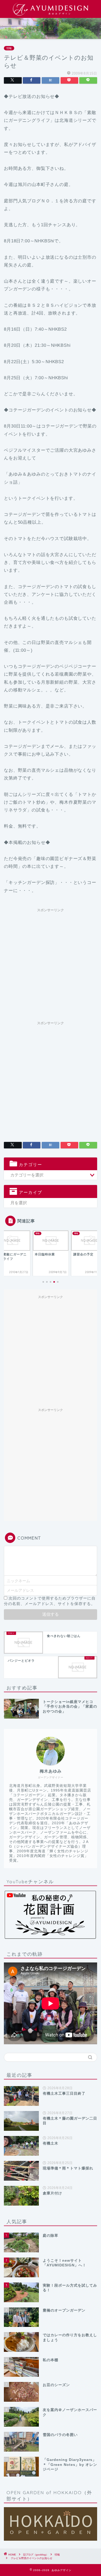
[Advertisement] (51, 965)
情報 (9, 48)
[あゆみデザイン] (51, 14)
